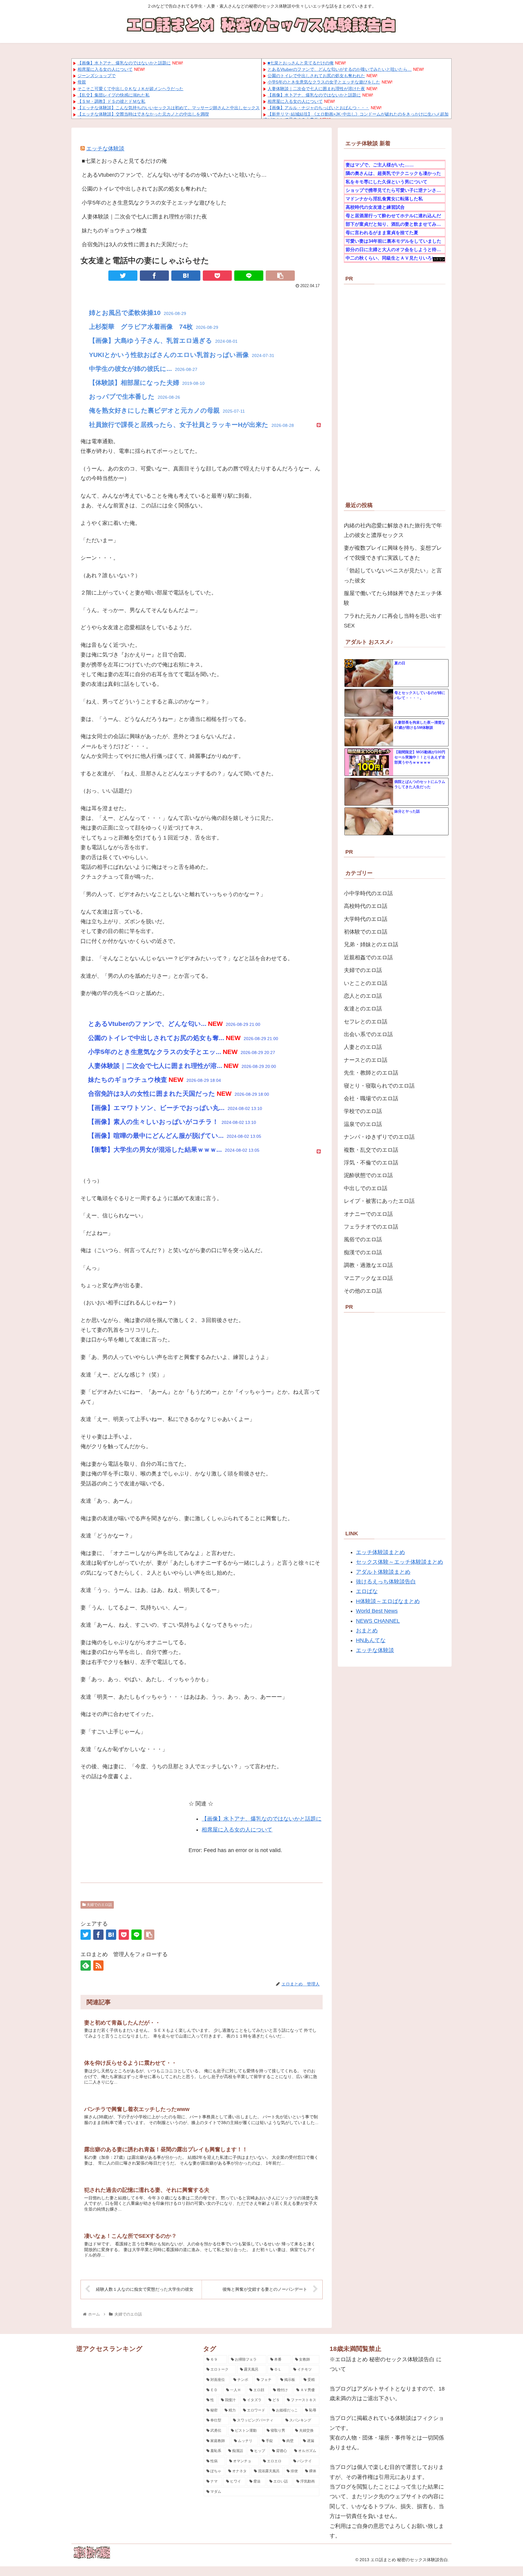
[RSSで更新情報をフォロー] (98, 1966)
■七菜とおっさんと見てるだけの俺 (301, 63)
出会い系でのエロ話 (368, 1034)
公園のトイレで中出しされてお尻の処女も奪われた (316, 76)
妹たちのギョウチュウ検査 (114, 231)
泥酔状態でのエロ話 (368, 1175)
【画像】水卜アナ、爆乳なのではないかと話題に (124, 63)
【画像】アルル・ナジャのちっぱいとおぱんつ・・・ (318, 108)
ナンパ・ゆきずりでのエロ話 (379, 1137)
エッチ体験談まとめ (380, 1552)
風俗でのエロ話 (363, 1239)
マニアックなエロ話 (368, 1278)
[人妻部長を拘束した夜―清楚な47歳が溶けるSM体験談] (369, 733)
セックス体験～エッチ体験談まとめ (400, 1562)
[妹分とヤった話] (369, 822)
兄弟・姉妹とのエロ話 (371, 944)
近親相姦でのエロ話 (368, 957)
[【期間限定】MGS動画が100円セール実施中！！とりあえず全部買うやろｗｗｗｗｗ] (369, 762)
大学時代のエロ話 (366, 919)
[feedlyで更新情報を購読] (86, 1966)
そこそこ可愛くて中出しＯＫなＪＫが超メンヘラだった (130, 89)
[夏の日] (369, 673)
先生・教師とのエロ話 (371, 1073)
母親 (82, 82)
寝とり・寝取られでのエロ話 (379, 1086)
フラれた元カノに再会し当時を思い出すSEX (393, 621)
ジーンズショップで (97, 76)
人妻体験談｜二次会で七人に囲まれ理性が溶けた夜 (316, 89)
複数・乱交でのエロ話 (371, 1150)
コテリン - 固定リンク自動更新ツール (439, 259)
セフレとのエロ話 (366, 1022)
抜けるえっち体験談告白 (386, 1582)
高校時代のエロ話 (366, 906)
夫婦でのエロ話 (99, 1905)
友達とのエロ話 (363, 1009)
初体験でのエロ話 (366, 932)
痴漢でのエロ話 (363, 1252)
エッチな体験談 (105, 149)
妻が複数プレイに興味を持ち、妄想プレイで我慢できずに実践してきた (393, 553)
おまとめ (367, 1631)
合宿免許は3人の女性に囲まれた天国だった (135, 244)
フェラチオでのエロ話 (371, 1227)
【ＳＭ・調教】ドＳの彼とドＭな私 (111, 101)
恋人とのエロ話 (363, 996)
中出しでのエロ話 (366, 1188)
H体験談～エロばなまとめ (388, 1601)
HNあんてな (371, 1640)
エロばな (367, 1591)
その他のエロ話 (363, 1291)
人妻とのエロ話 (363, 1047)
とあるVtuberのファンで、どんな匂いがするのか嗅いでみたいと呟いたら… (340, 69)
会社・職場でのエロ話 (371, 1098)
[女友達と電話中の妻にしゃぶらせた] (186, 276)
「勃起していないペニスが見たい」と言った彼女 (393, 575)
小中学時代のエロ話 (368, 893)
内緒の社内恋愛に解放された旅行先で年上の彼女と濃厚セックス (393, 530)
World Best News (377, 1611)
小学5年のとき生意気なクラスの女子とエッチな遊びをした (324, 82)
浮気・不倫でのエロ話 (371, 1163)
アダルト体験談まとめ (383, 1572)
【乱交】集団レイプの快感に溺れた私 (113, 95)
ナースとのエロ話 (366, 1060)
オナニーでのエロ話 (368, 1214)
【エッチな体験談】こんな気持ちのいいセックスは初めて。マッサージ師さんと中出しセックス (169, 108)
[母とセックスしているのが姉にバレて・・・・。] (369, 703)
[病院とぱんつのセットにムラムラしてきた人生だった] (369, 792)
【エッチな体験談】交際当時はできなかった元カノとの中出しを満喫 (143, 114)
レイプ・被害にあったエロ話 (379, 1201)
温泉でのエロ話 (363, 1124)
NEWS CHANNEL (378, 1621)
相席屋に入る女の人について (105, 69)
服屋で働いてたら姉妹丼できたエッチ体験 (393, 598)
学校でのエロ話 (363, 1111)
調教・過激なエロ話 (368, 1265)
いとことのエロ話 (366, 983)
